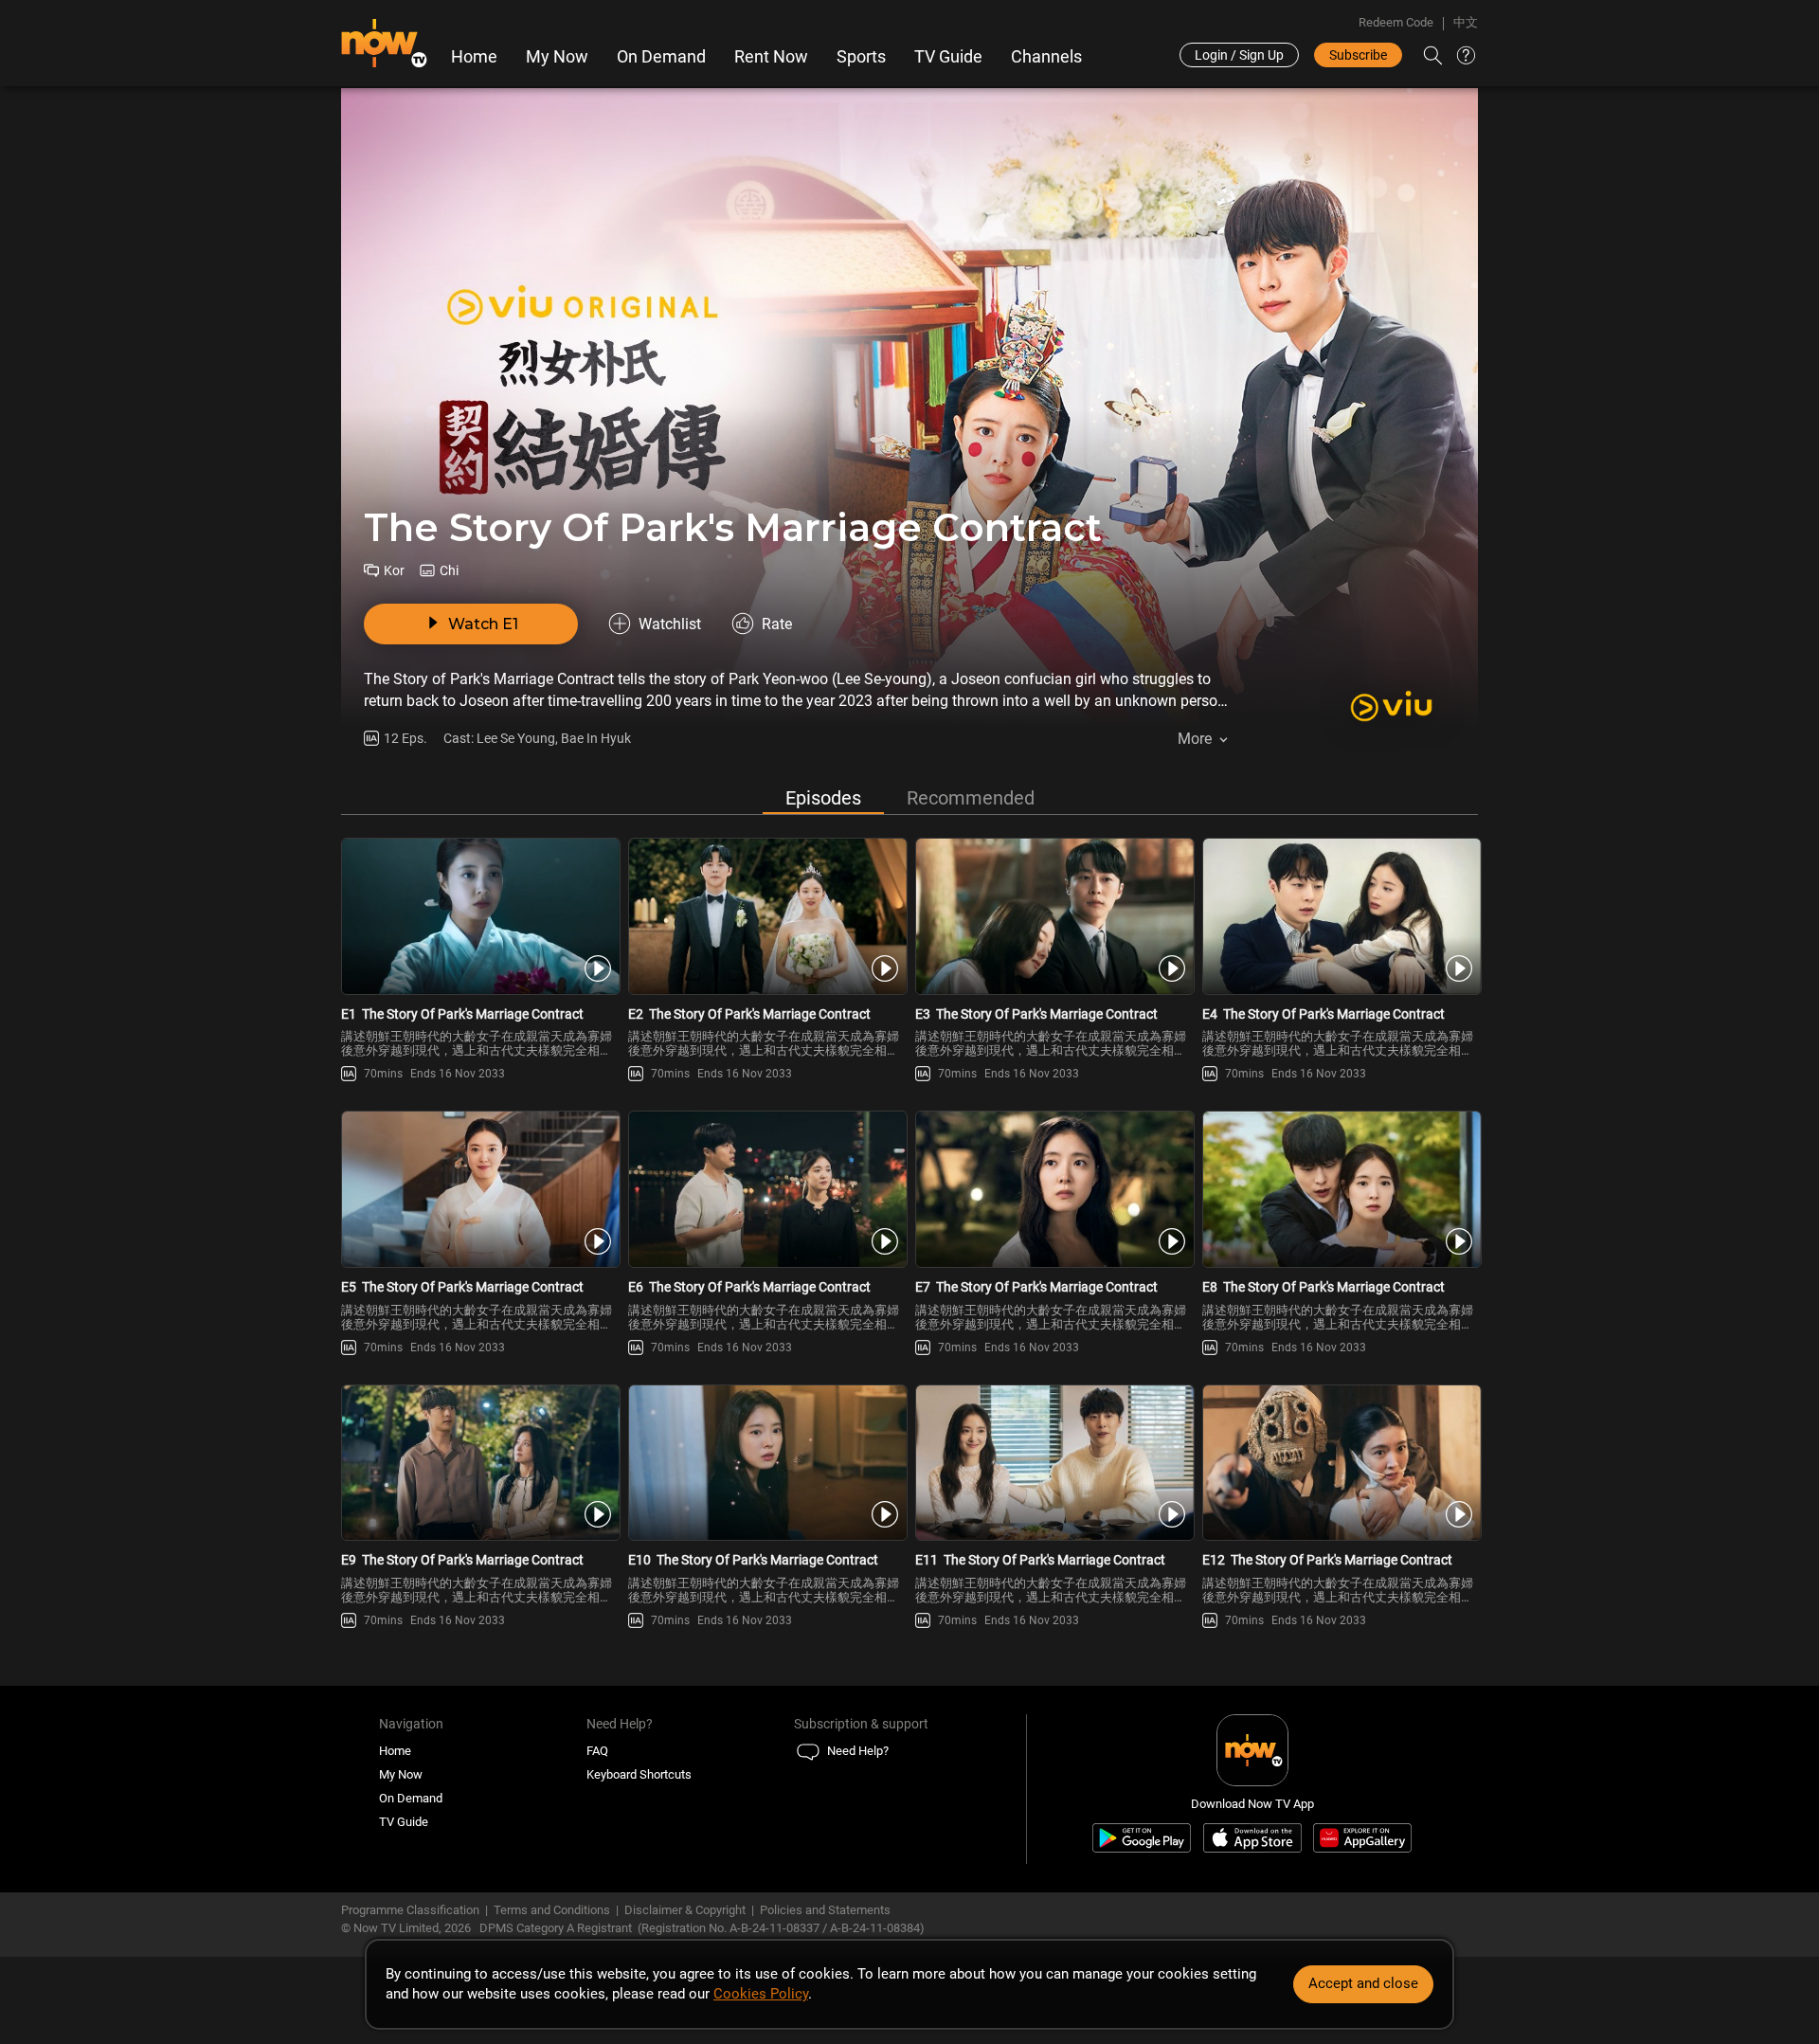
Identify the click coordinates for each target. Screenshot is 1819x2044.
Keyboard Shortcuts (639, 1774)
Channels (1046, 57)
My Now (557, 57)
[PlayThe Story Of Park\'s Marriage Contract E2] (766, 916)
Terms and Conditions (552, 1910)
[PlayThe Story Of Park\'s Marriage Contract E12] (1340, 1463)
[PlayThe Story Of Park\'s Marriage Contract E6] (766, 1189)
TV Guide (948, 57)
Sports (861, 57)
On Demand (661, 57)
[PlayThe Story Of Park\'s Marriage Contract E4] (1340, 916)
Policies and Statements (825, 1910)
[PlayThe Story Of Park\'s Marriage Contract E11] (1053, 1463)
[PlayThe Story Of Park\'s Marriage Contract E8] (1340, 1189)
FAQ (597, 1751)
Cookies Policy (761, 1994)
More (1195, 739)
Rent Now (771, 57)
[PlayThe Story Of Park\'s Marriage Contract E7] (1053, 1189)
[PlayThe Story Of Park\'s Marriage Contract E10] (766, 1463)
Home (474, 57)
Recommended (971, 798)
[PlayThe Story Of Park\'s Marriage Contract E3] (1053, 916)
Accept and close (1363, 1983)
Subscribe (1358, 55)
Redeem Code (1396, 22)
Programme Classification (410, 1910)
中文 (1466, 22)
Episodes (823, 798)
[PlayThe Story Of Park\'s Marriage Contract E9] (479, 1463)
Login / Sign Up (1239, 55)
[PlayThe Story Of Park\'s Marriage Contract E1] (479, 916)
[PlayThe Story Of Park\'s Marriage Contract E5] (479, 1189)
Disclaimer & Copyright (685, 1910)
